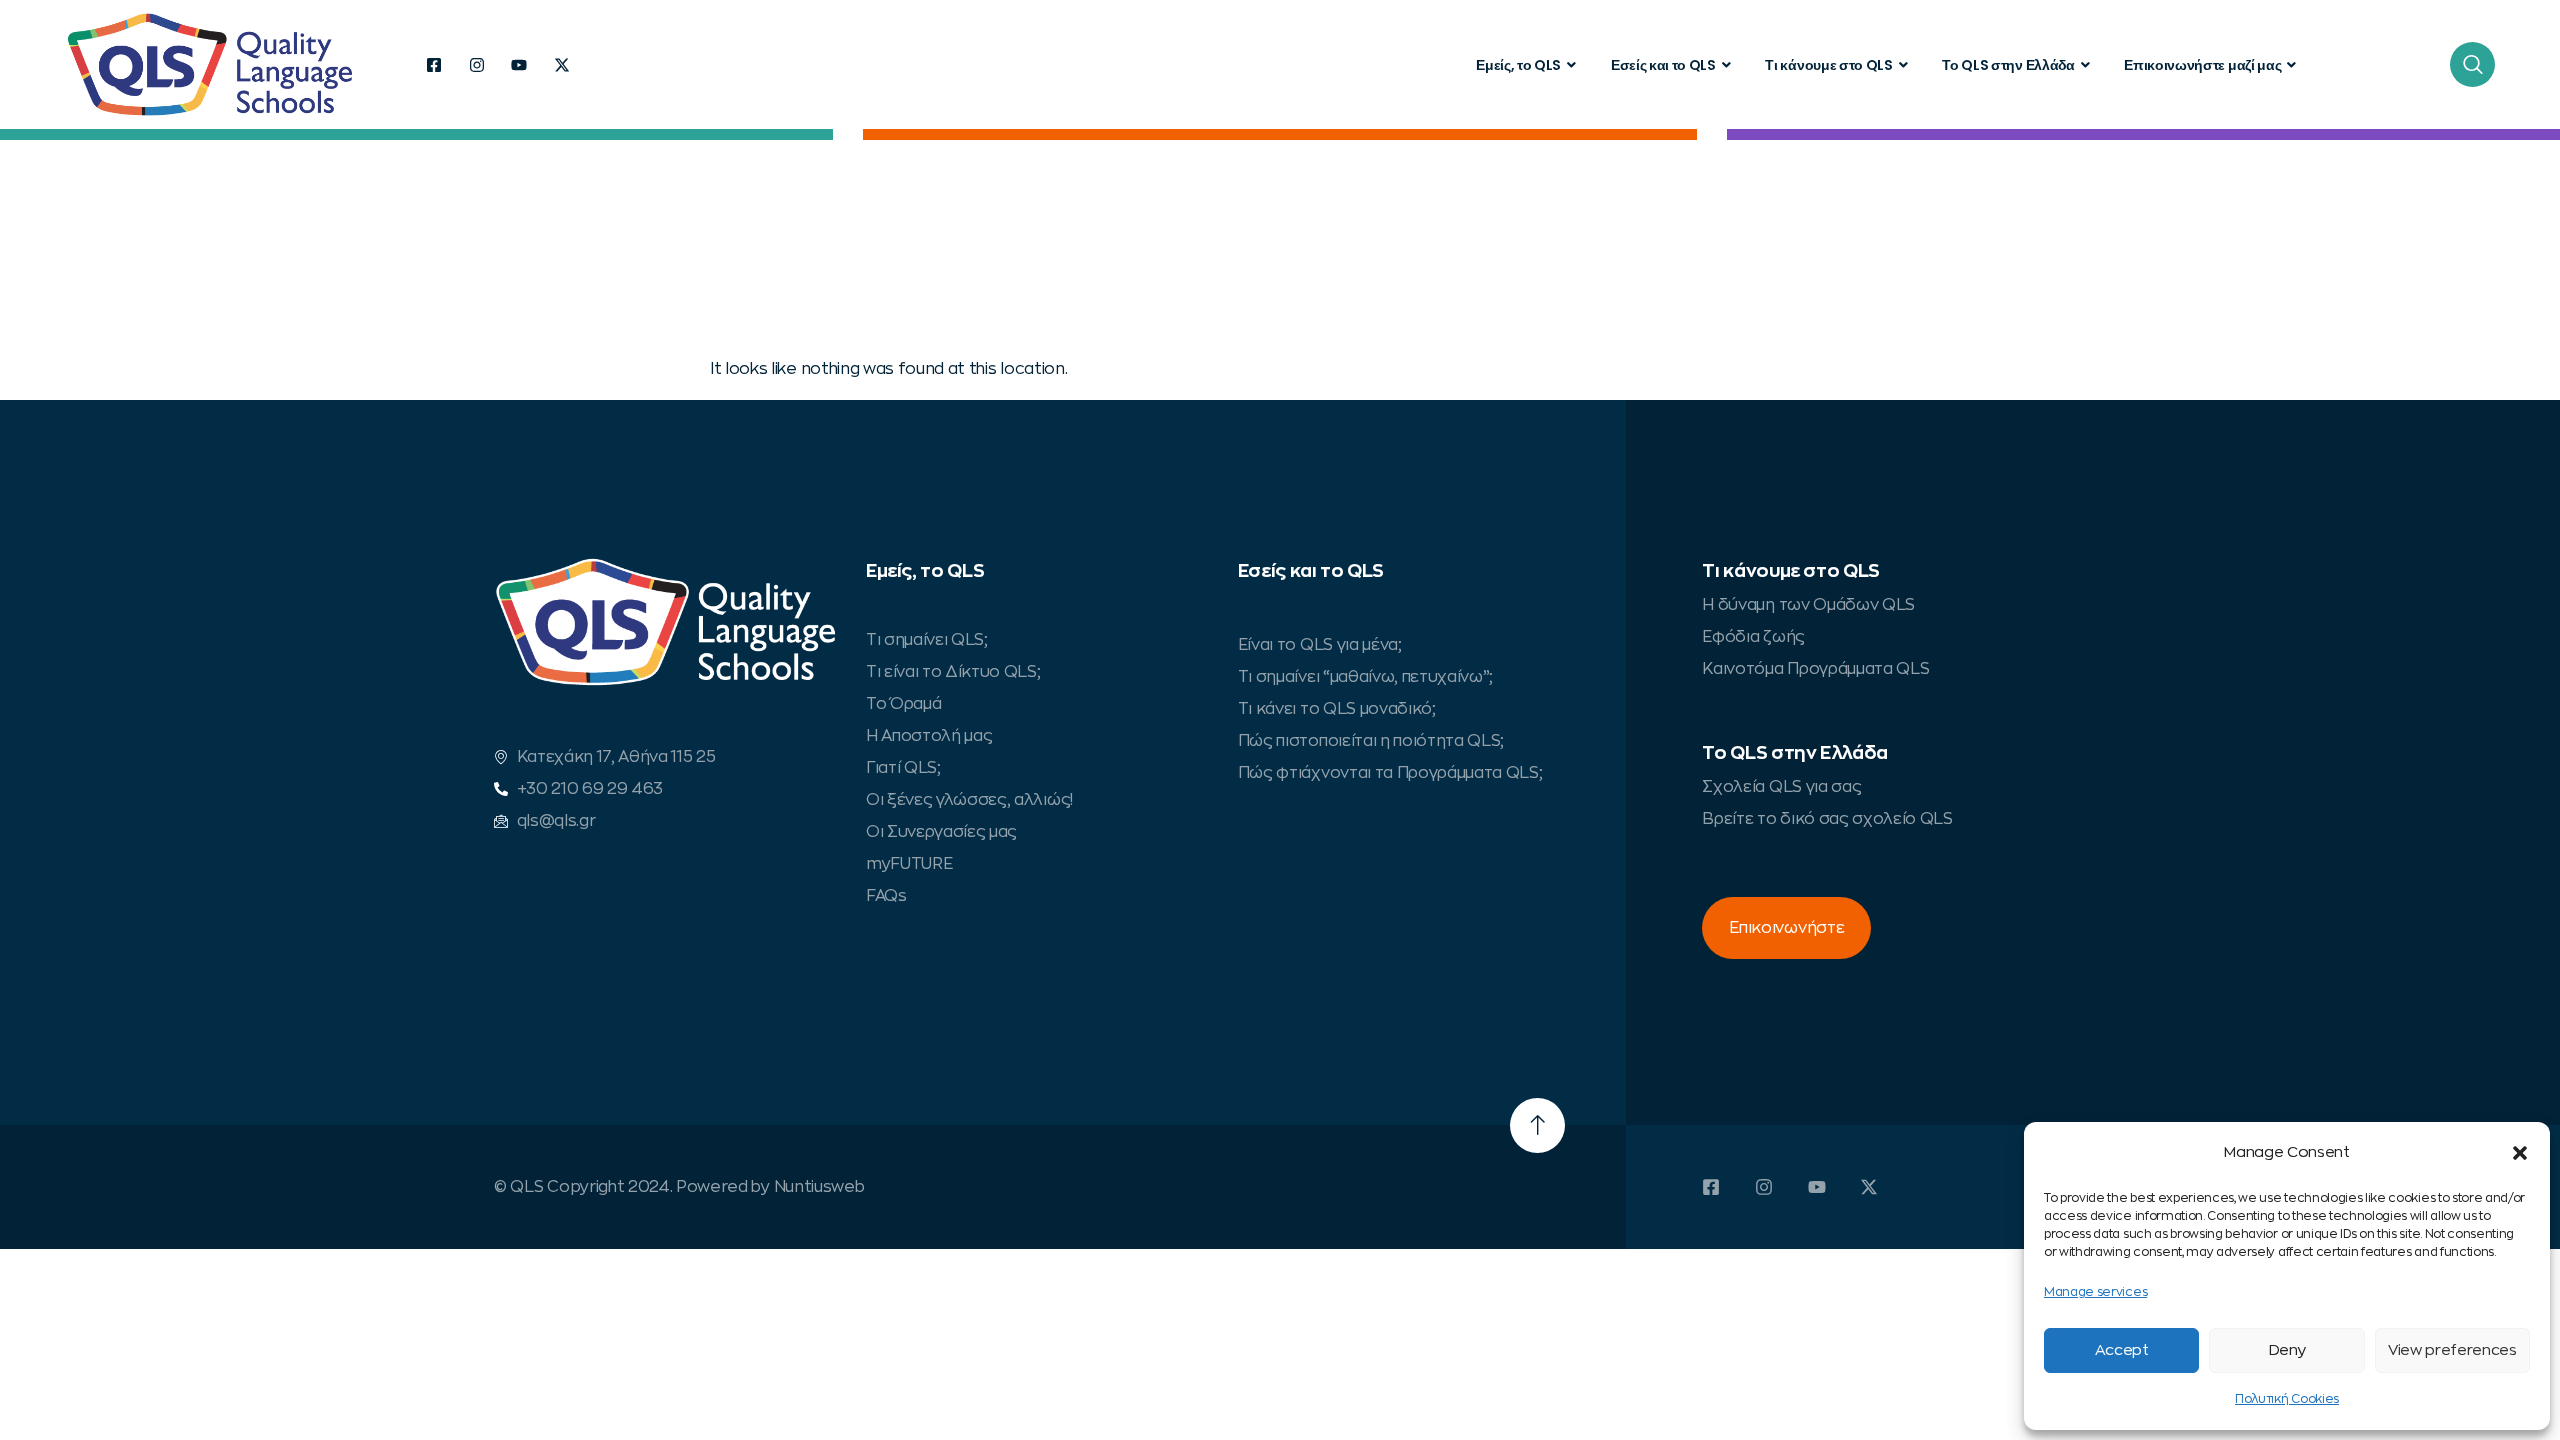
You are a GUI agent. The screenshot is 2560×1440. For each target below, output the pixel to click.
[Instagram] (477, 65)
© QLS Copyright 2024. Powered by (633, 1187)
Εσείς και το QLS (1663, 65)
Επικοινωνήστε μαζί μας (2202, 65)
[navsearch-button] (2472, 64)
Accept (2122, 1350)
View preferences (2452, 1350)
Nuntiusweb (819, 1187)
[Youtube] (519, 65)
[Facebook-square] (434, 65)
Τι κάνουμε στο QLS (1828, 65)
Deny (2287, 1350)
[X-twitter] (562, 65)
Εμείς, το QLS (1518, 65)
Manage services (2095, 1292)
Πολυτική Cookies (2287, 1399)
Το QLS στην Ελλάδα (2008, 65)
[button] (2520, 1153)
